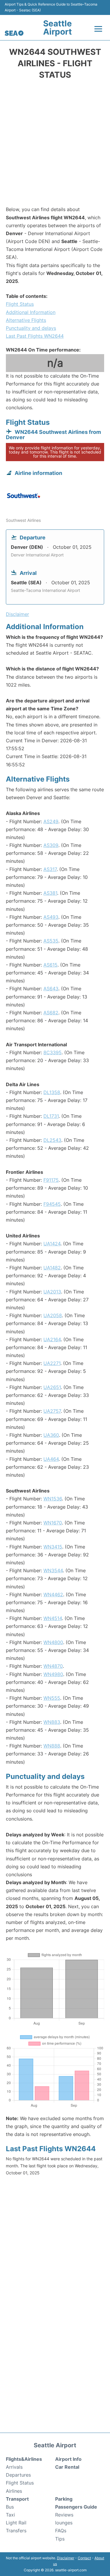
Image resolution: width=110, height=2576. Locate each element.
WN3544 (53, 1570)
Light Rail (16, 2523)
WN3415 (53, 1547)
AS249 (51, 821)
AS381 (50, 893)
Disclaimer (66, 2558)
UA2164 (52, 1339)
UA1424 (52, 1244)
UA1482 (52, 1268)
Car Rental (67, 2467)
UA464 (51, 1459)
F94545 (52, 1204)
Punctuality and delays (31, 328)
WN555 (52, 1698)
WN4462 (53, 1594)
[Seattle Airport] (14, 33)
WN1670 (53, 1523)
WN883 (52, 1722)
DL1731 (51, 1116)
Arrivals (14, 2467)
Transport (17, 2499)
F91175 (51, 1180)
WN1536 (53, 1499)
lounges (64, 2523)
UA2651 (52, 1387)
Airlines (14, 2491)
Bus (10, 2507)
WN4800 (53, 1642)
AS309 (51, 845)
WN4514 (53, 1618)
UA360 (51, 1435)
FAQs (61, 2531)
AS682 (51, 1013)
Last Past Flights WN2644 (35, 336)
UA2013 (52, 1292)
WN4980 (53, 1674)
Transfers (16, 2531)
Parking (64, 2499)
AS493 (51, 917)
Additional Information (31, 312)
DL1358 (52, 1092)
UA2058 (53, 1315)
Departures (18, 2475)
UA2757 (52, 1411)
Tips (60, 2539)
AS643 (51, 989)
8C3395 (53, 1052)
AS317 (50, 869)
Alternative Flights (26, 320)
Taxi (10, 2515)
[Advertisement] (55, 145)
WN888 (52, 1746)
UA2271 (52, 1363)
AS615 (50, 965)
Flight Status (20, 304)
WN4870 (53, 1666)
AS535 (51, 941)
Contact (84, 2558)
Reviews (64, 2515)
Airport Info (68, 2459)
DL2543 (52, 1140)
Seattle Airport (57, 28)
